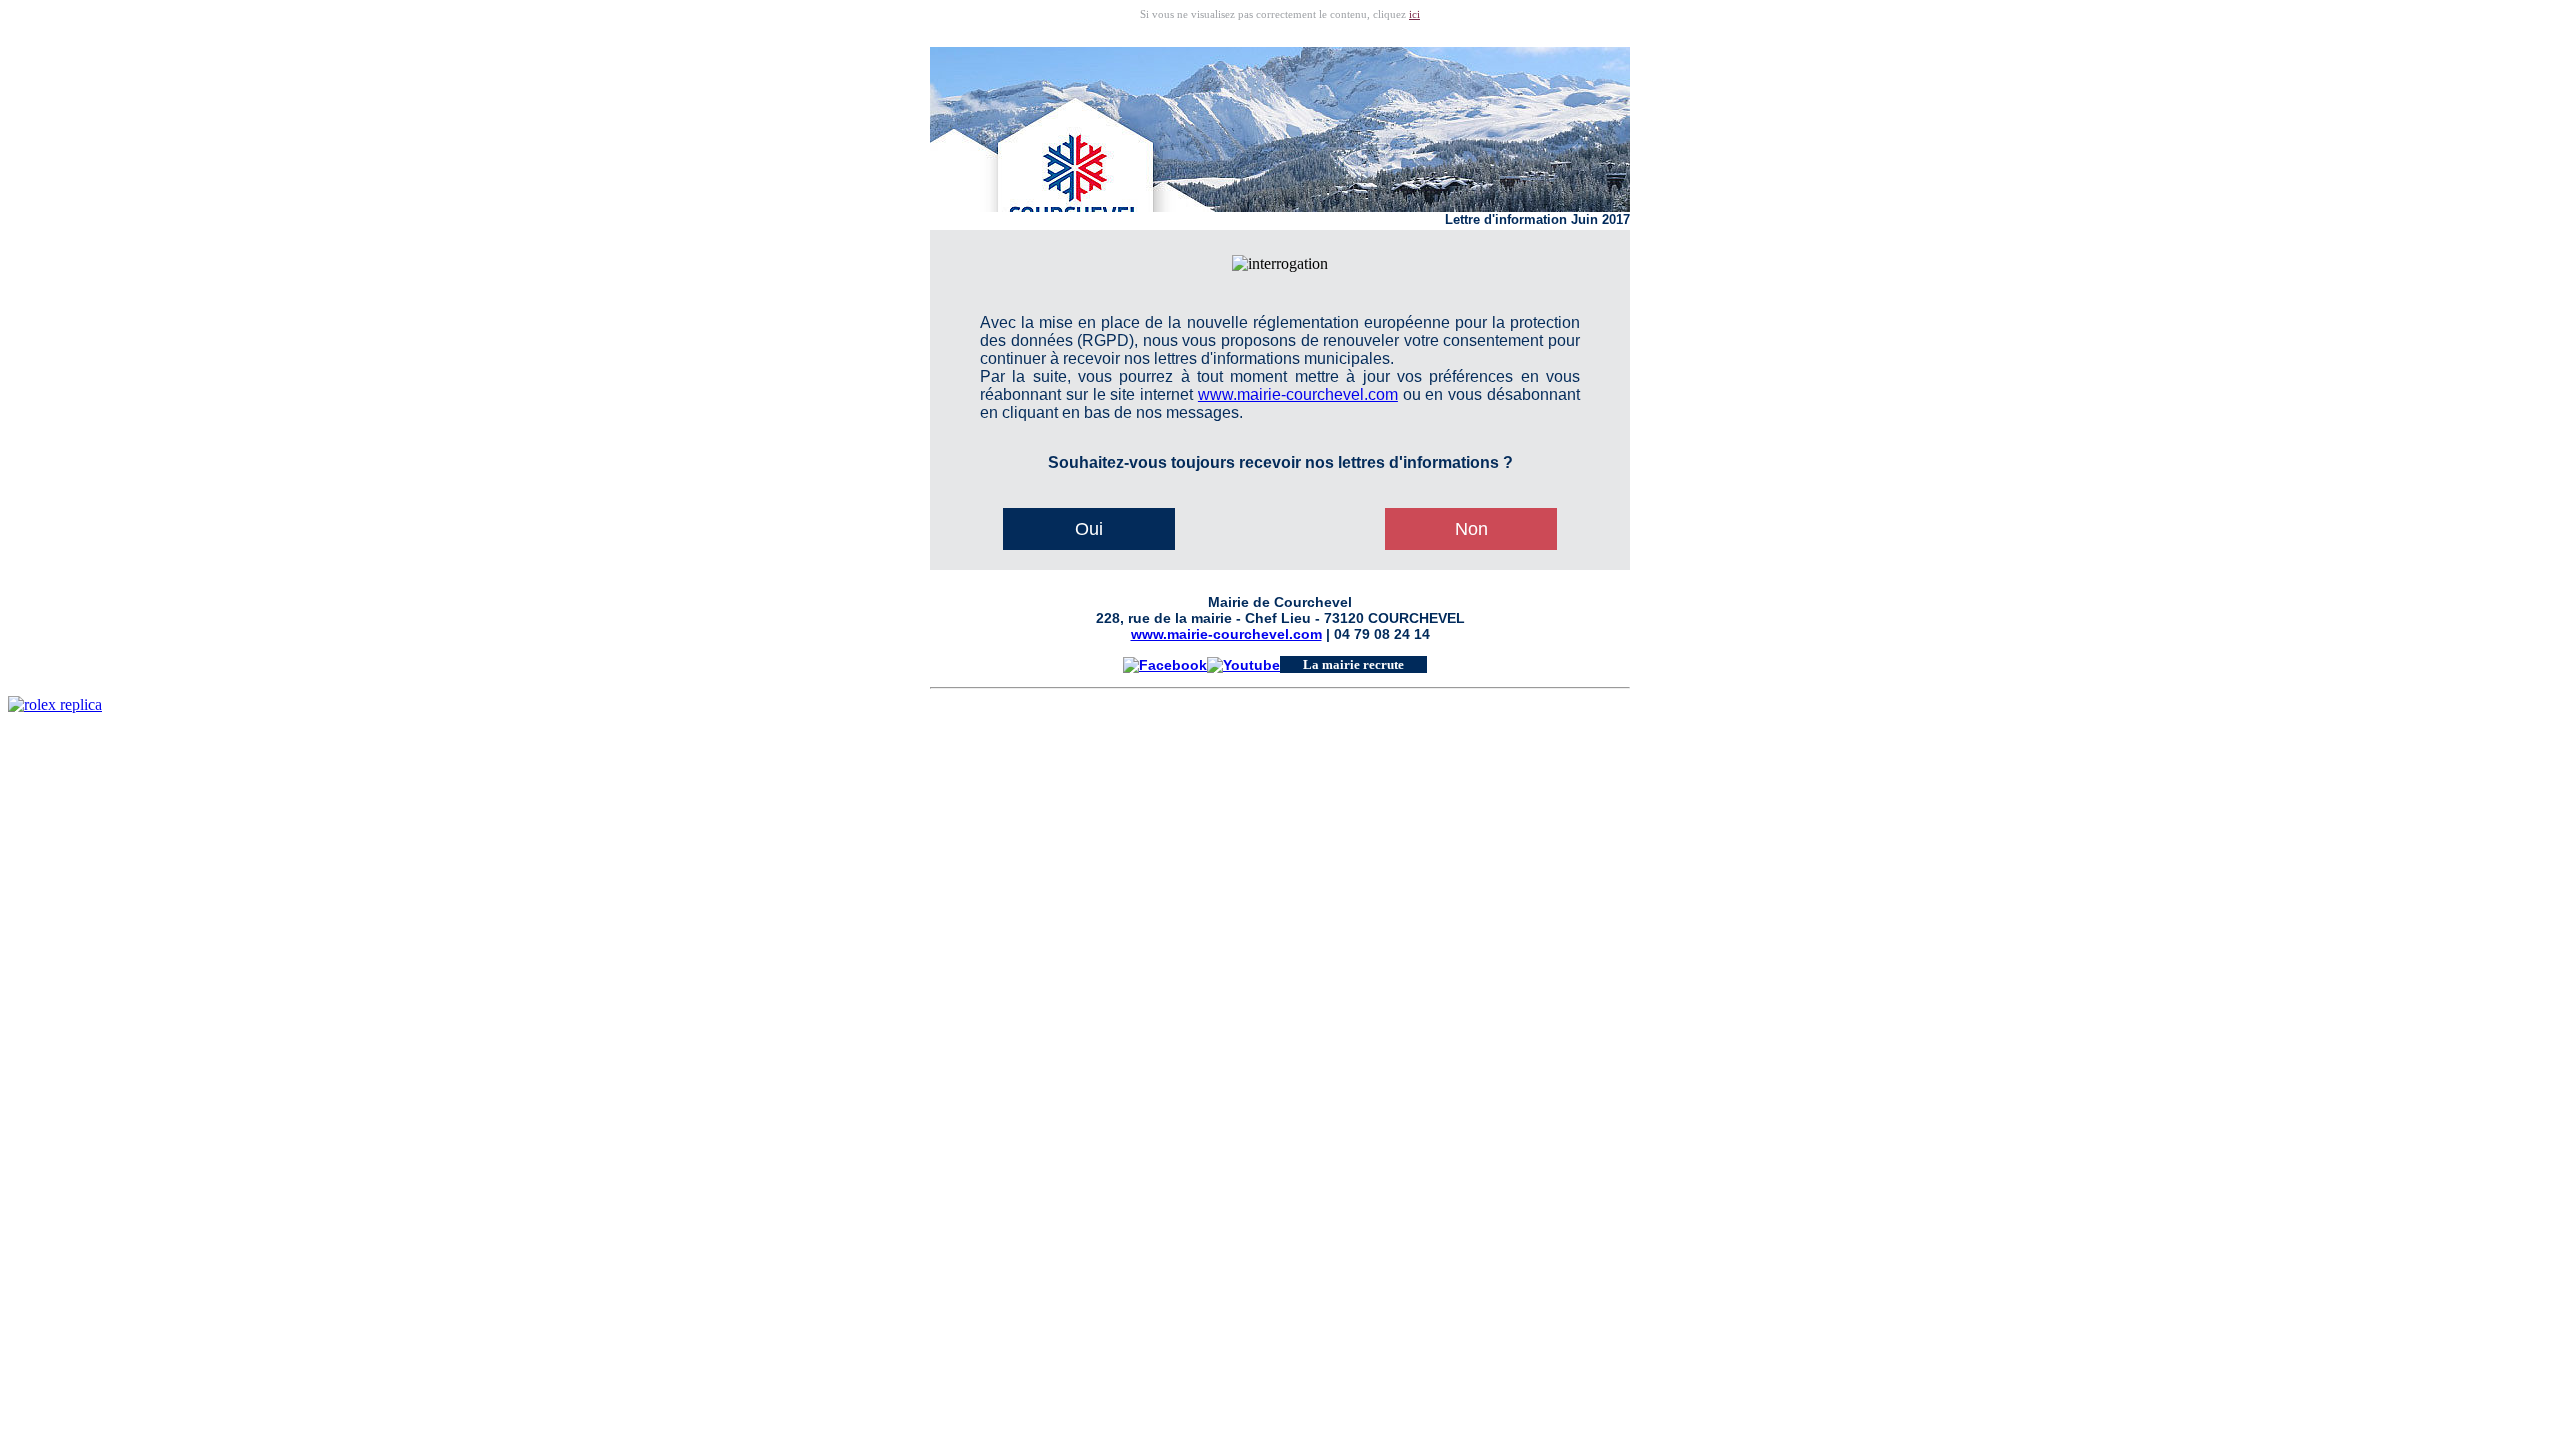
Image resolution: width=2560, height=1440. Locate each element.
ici (1414, 14)
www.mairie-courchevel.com (1298, 394)
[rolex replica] (55, 704)
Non (1471, 529)
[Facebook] (1165, 664)
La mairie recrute (1353, 664)
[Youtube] (1243, 664)
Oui (1089, 529)
